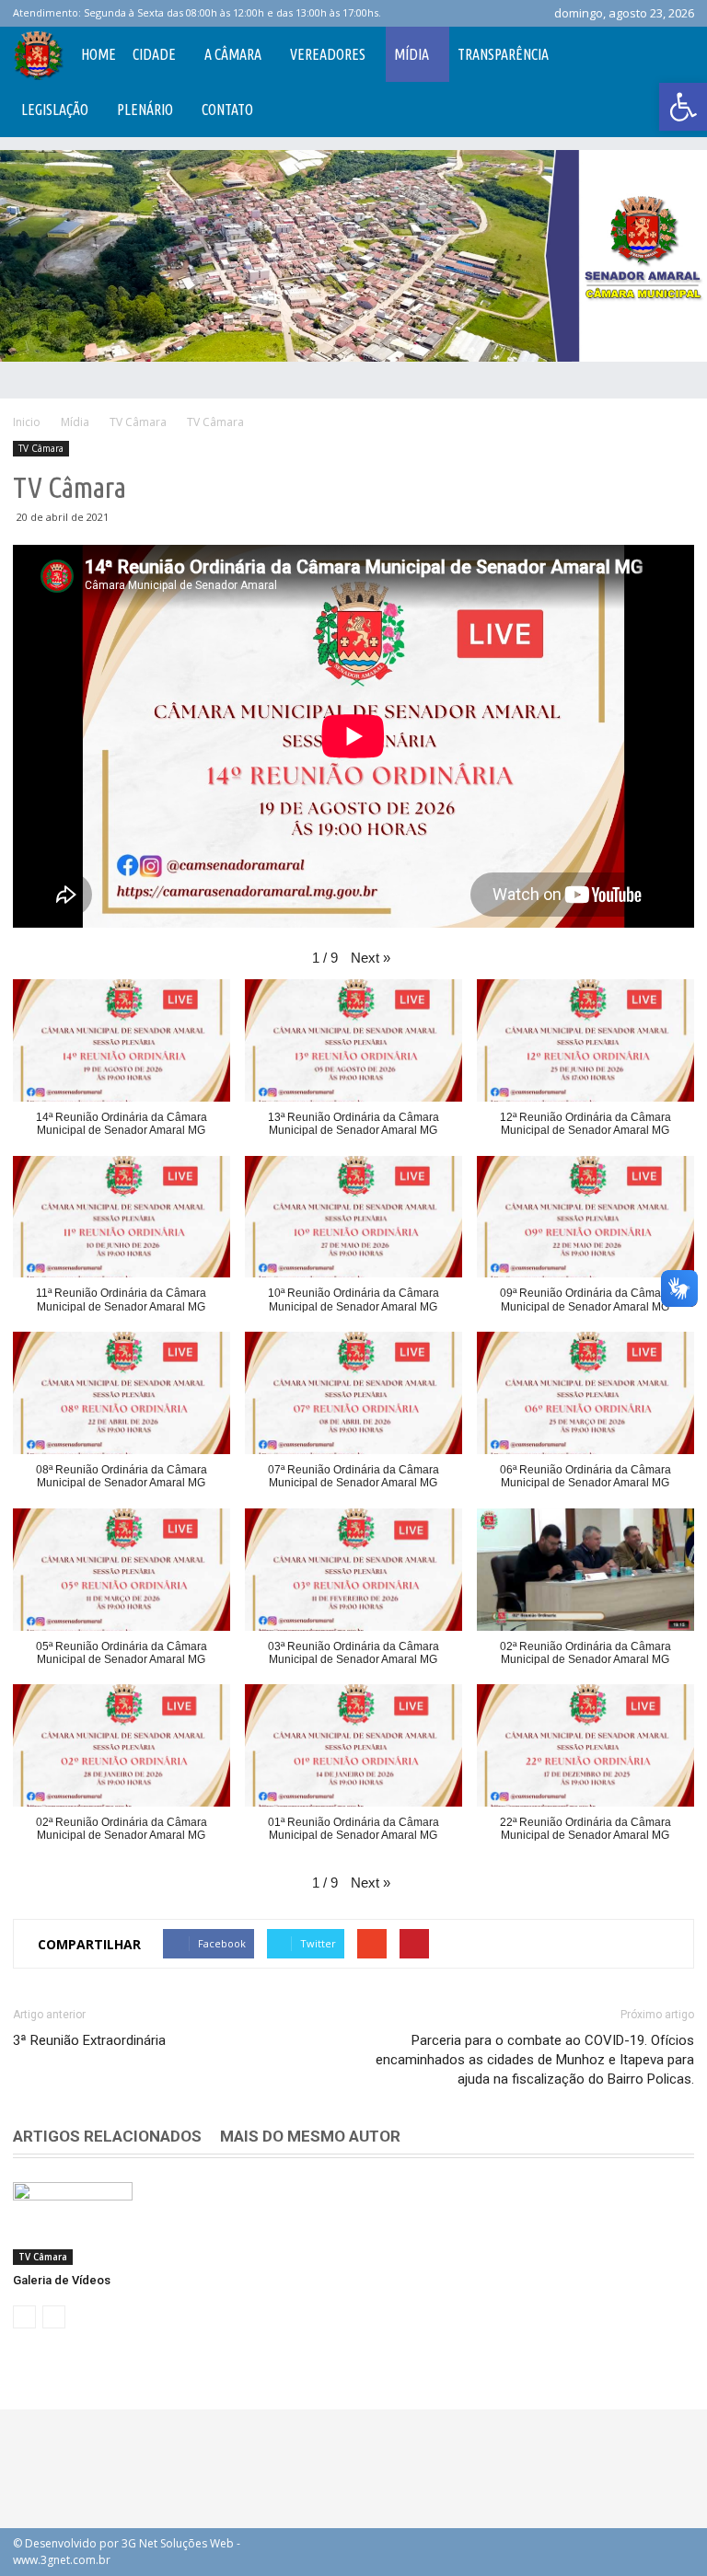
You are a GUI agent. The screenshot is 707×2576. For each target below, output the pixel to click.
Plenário (145, 110)
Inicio (27, 422)
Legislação (55, 110)
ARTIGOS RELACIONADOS (107, 2136)
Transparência (503, 54)
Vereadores (328, 54)
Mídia (411, 54)
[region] (353, 256)
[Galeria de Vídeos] (73, 2224)
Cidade (154, 54)
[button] (683, 107)
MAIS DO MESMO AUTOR (310, 2136)
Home (99, 54)
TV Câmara (41, 448)
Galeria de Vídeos (62, 2280)
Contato (227, 110)
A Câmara (233, 54)
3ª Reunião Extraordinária (89, 2040)
